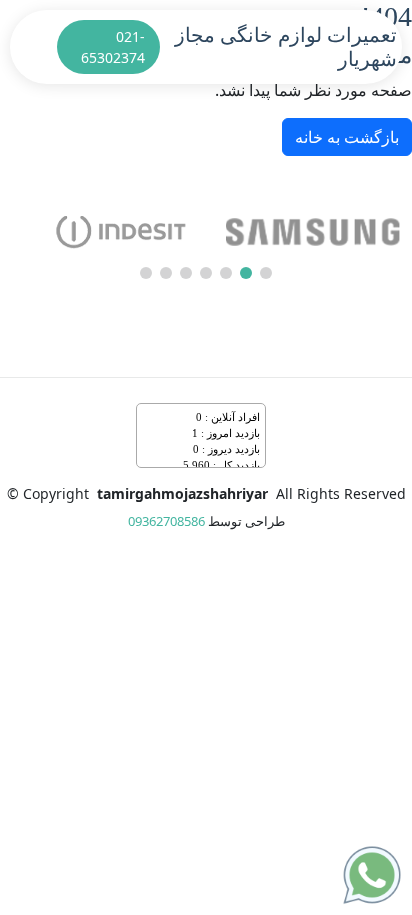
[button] (266, 273)
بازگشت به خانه (347, 137)
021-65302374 (113, 47)
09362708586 (166, 521)
